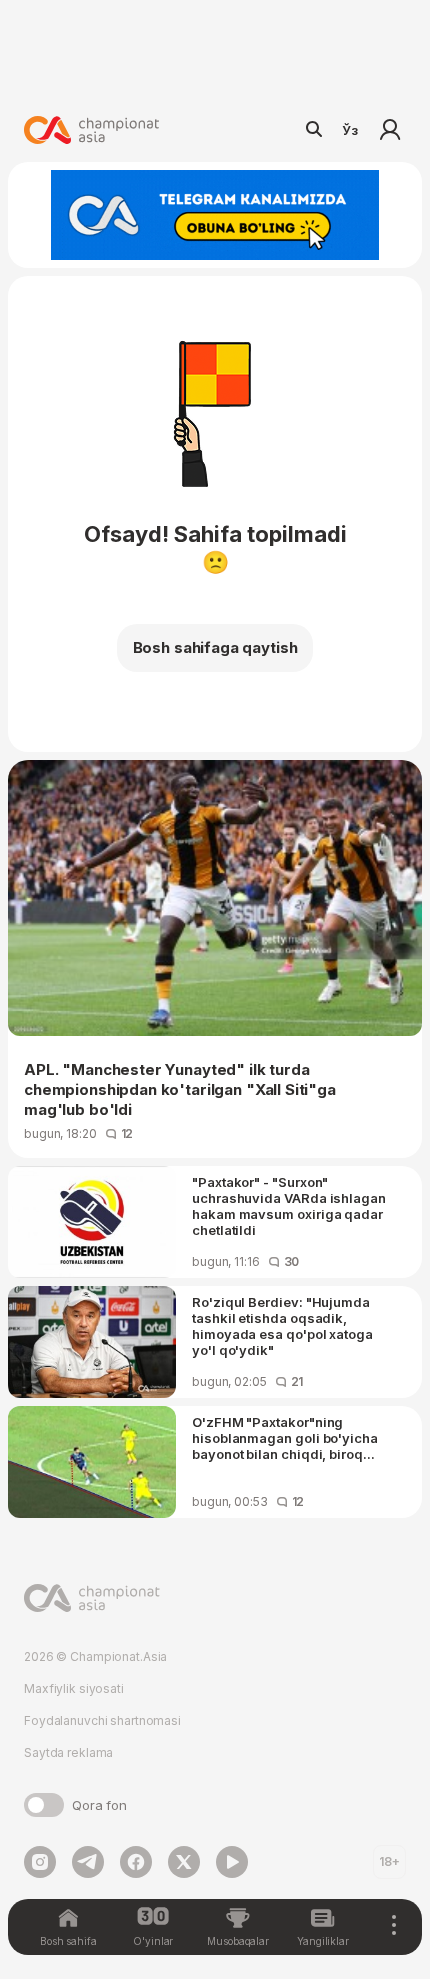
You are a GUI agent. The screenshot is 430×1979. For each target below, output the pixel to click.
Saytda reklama (68, 1752)
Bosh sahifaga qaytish (215, 647)
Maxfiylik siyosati (74, 1688)
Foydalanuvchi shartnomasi (102, 1720)
